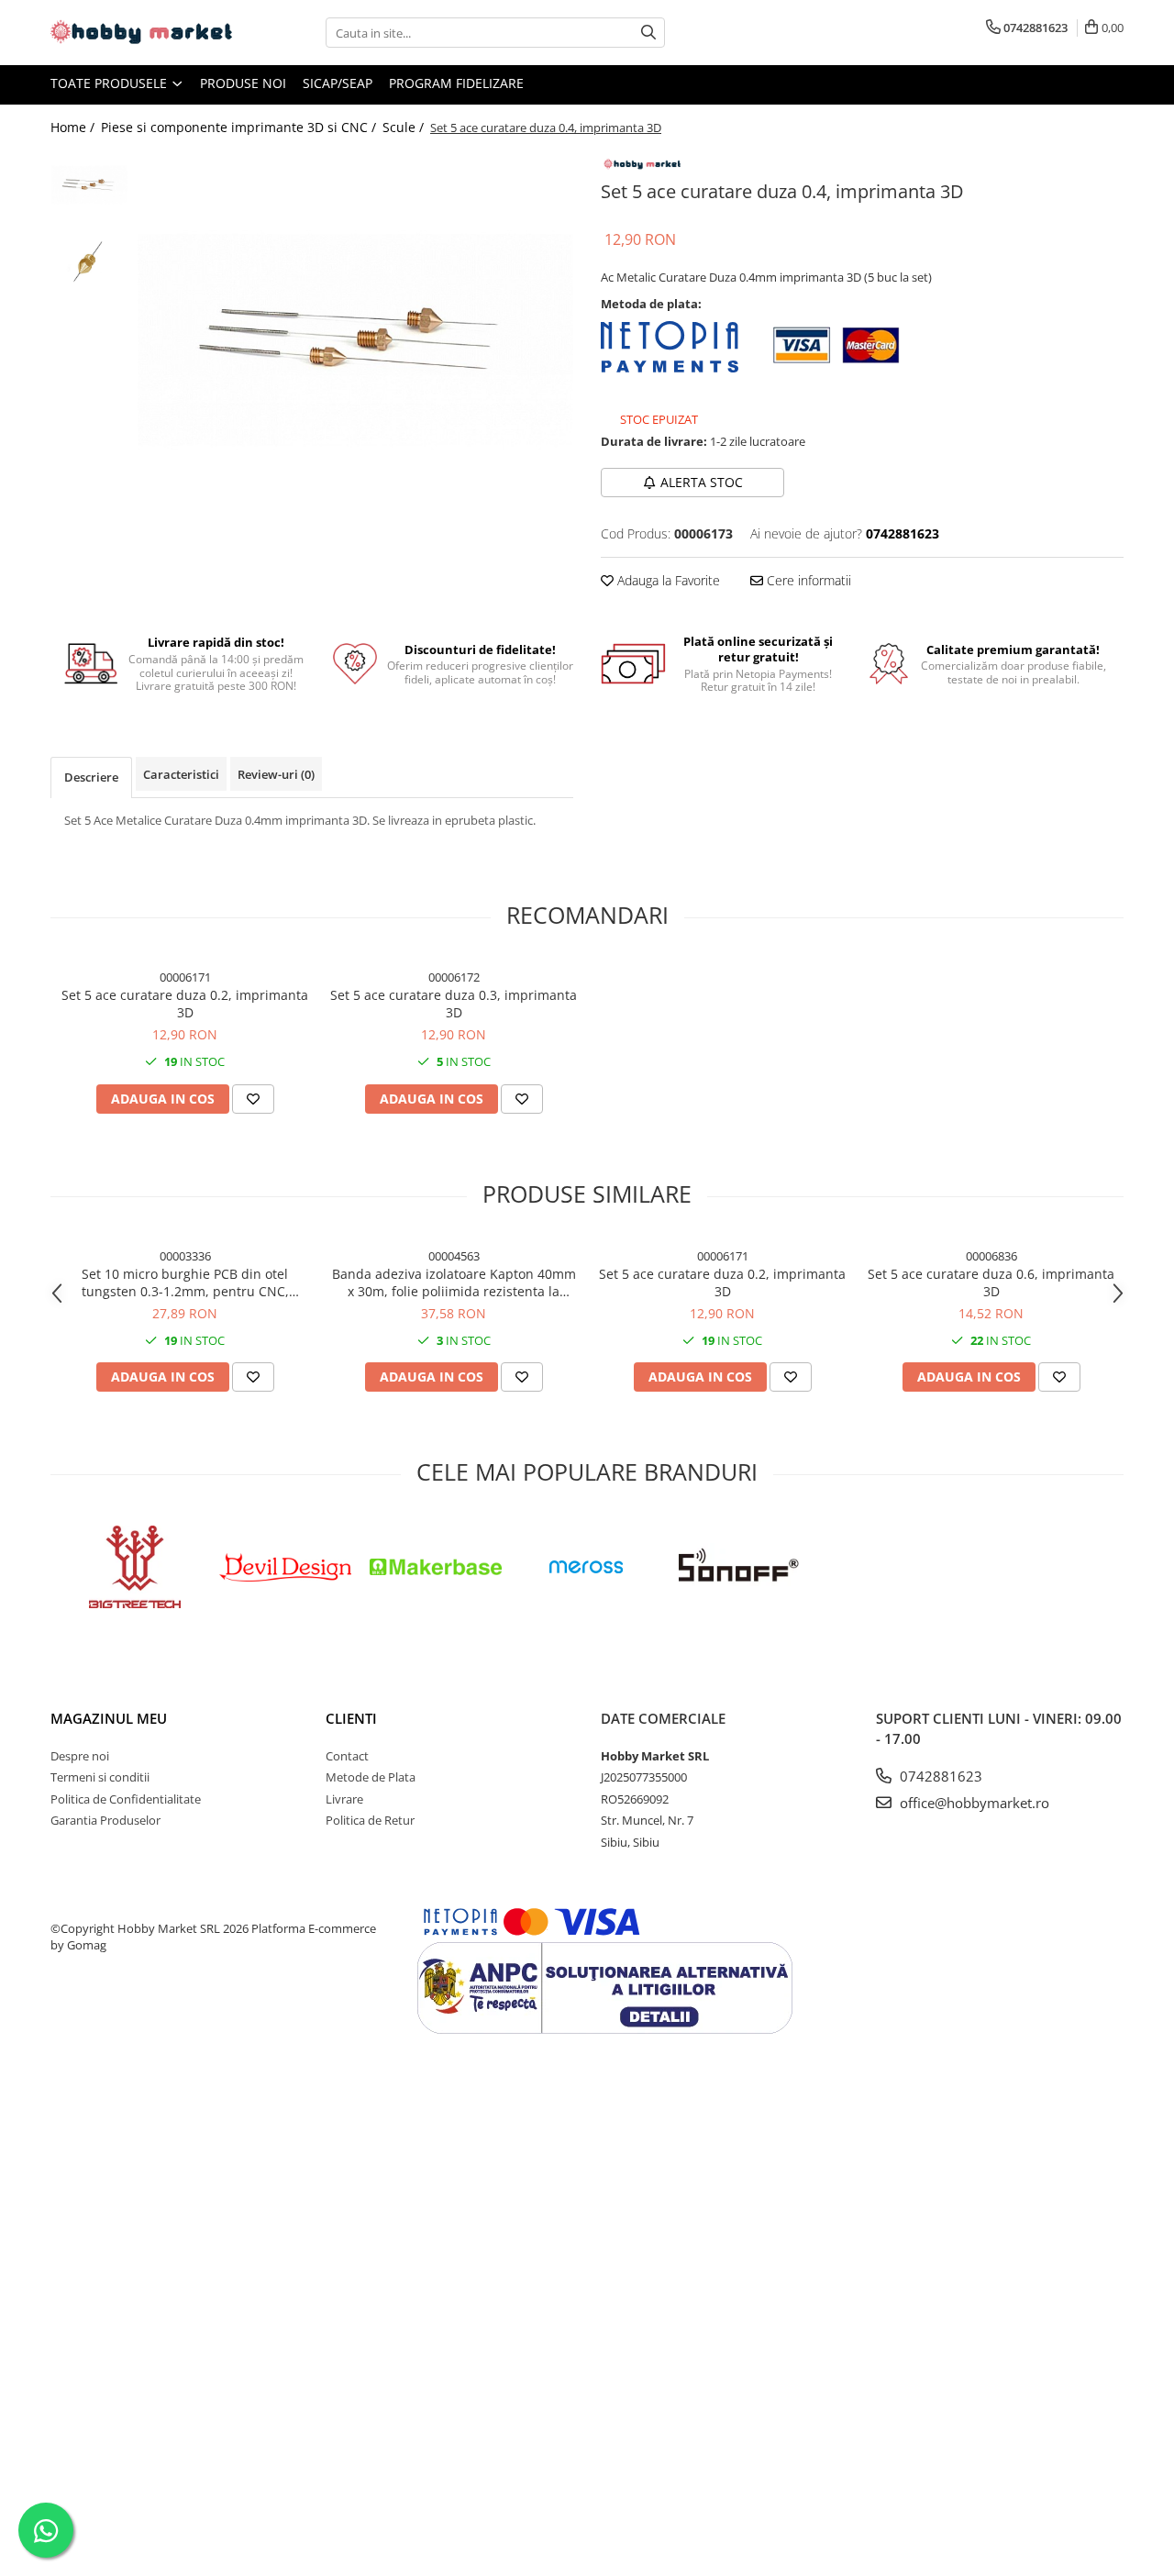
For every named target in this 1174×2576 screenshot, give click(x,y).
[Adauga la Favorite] (253, 1099)
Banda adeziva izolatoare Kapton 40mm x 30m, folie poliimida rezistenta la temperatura (454, 1282)
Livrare (344, 1799)
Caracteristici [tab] (181, 774)
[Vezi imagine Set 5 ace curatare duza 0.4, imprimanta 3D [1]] (89, 262)
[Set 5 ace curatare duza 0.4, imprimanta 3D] (355, 340)
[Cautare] (648, 33)
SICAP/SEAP (338, 83)
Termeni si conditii (100, 1777)
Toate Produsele (111, 83)
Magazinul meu (109, 1718)
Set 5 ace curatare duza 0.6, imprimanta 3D (991, 1282)
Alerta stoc (702, 482)
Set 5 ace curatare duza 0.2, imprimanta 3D (185, 1004)
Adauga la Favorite (667, 580)
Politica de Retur (370, 1820)
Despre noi (80, 1756)
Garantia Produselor (105, 1820)
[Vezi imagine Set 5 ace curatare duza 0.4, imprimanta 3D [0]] (89, 184)
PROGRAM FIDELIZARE (456, 83)
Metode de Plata (371, 1777)
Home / (74, 127)
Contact (347, 1756)
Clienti (351, 1718)
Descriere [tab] (91, 777)
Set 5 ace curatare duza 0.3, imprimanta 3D (454, 1004)
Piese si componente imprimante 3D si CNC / (240, 127)
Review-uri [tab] (276, 774)
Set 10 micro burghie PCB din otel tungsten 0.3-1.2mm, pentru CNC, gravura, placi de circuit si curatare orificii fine (185, 1282)
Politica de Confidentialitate (126, 1799)
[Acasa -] (142, 33)
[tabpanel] (355, 340)
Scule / (405, 127)
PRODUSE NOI (243, 83)
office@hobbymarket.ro (973, 1803)
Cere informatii (807, 580)
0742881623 (939, 1776)
